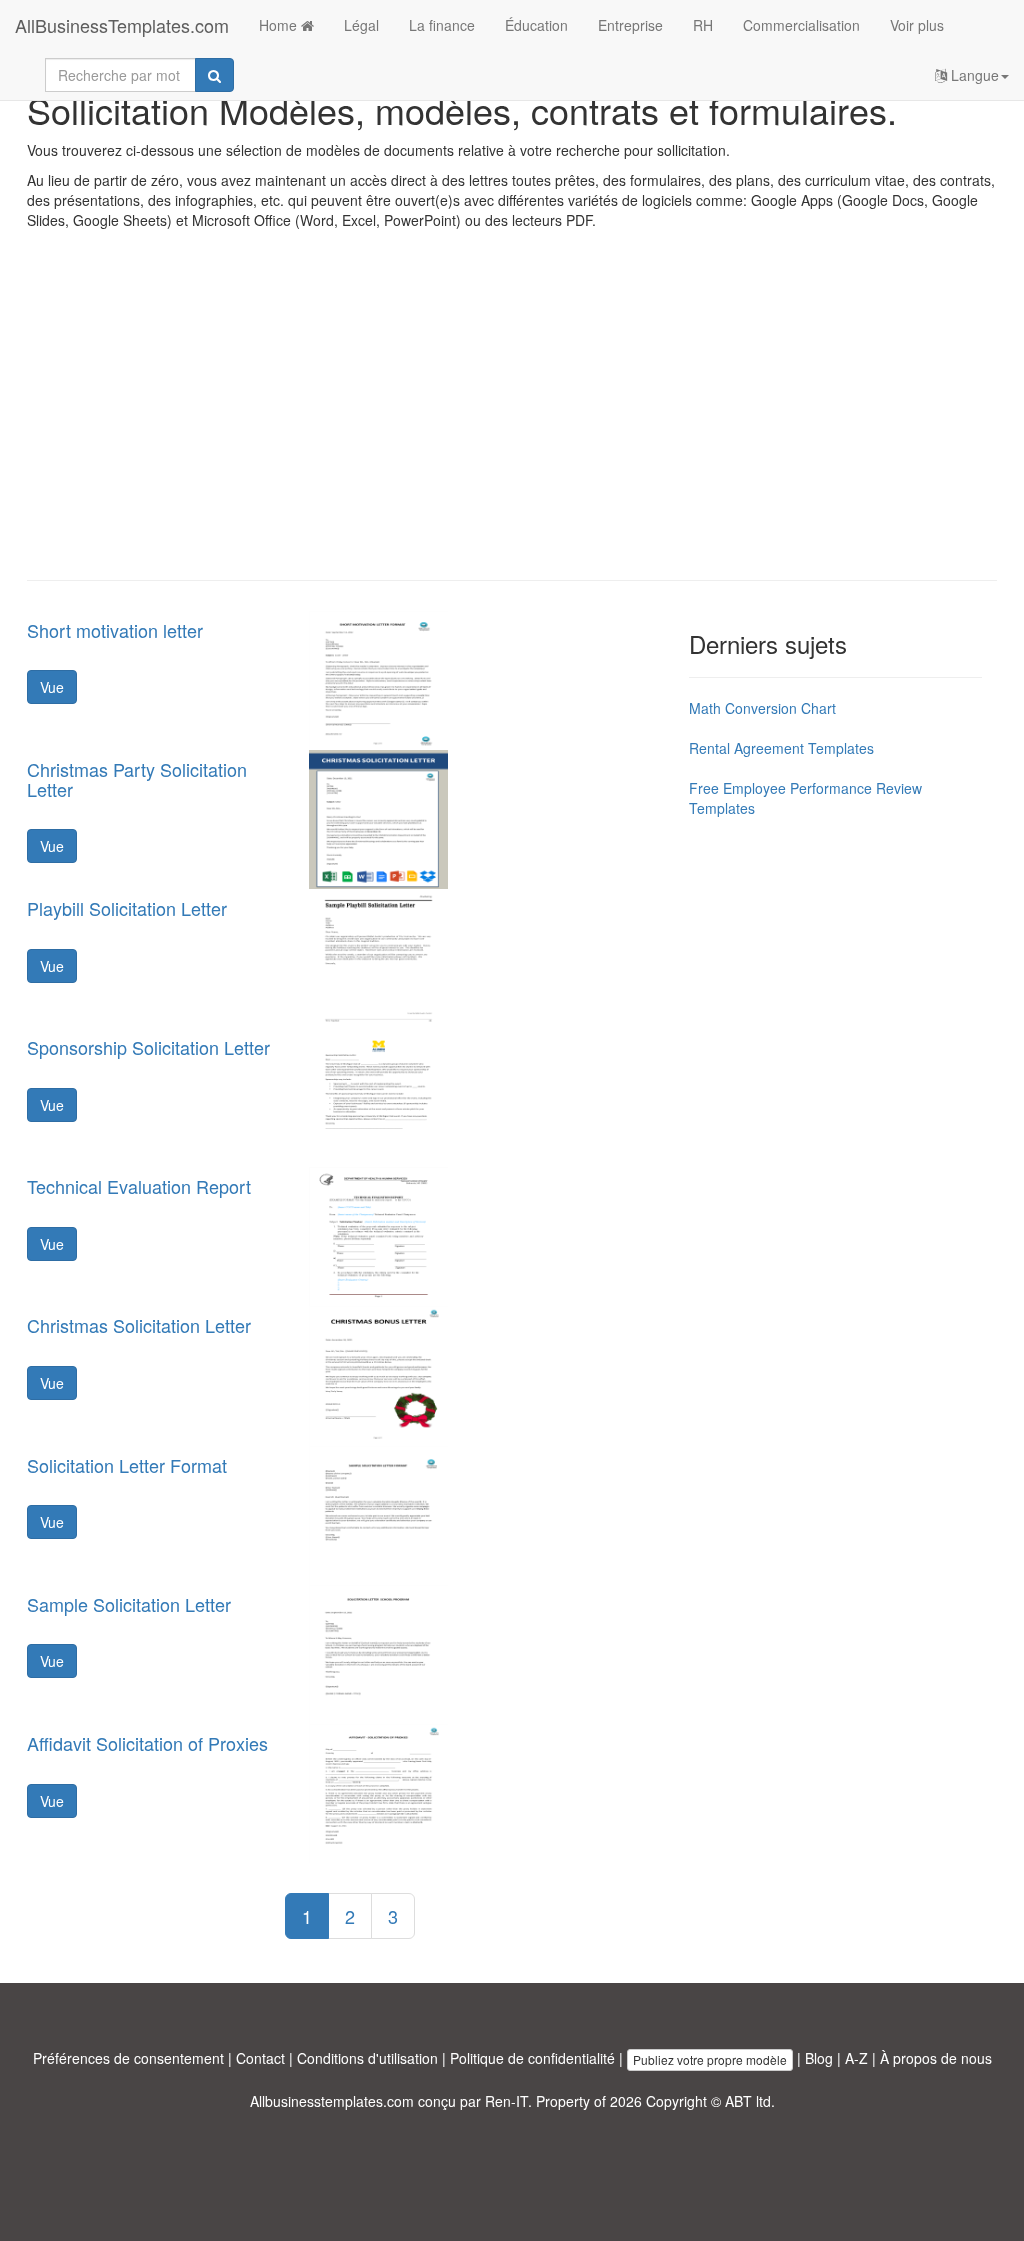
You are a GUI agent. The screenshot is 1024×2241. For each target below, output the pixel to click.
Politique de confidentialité (532, 2058)
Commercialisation (801, 25)
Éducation (536, 25)
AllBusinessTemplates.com (122, 25)
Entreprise (630, 25)
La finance (442, 25)
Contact (260, 2058)
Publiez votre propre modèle (710, 2059)
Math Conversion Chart (762, 708)
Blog (819, 2058)
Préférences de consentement (128, 2058)
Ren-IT (506, 2101)
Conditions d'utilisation (367, 2058)
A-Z (856, 2058)
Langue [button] (973, 75)
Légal (361, 25)
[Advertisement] (512, 420)
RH (703, 25)
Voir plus (917, 25)
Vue (52, 687)
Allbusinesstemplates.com (332, 2101)
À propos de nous (936, 2058)
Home (280, 25)
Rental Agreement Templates (781, 748)
